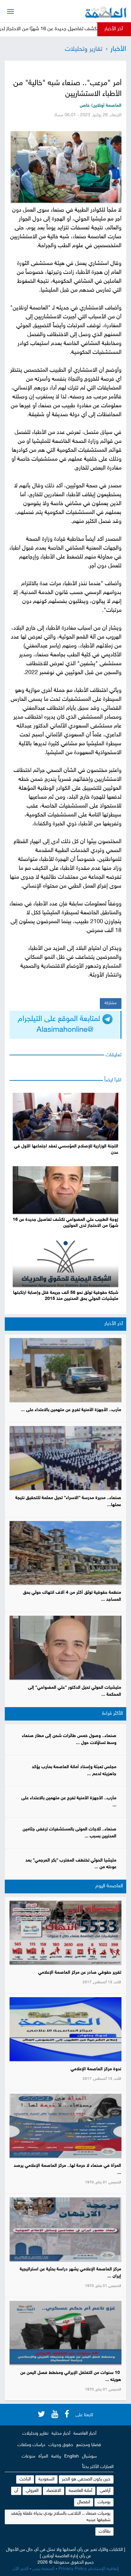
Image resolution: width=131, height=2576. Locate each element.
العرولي (32, 2491)
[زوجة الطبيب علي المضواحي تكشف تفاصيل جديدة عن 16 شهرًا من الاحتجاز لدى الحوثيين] (65, 1190)
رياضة (56, 2456)
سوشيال (89, 2456)
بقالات (104, 2531)
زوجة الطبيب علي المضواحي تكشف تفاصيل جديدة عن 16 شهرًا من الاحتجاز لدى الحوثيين (65, 1223)
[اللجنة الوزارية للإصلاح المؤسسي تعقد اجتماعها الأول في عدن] (65, 1117)
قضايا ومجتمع (89, 2445)
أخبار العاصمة (85, 2434)
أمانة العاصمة (80, 2491)
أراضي (105, 2491)
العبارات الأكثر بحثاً (98, 2467)
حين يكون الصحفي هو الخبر (86, 2479)
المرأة (43, 2456)
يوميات (104, 2502)
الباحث (25, 2479)
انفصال (84, 2502)
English (72, 2456)
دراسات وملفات (31, 2445)
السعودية (46, 2479)
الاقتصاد (54, 2491)
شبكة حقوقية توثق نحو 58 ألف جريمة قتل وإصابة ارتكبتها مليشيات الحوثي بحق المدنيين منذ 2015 (66, 1296)
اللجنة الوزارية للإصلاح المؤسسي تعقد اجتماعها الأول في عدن (66, 1150)
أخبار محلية (61, 2434)
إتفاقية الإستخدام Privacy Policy (89, 2569)
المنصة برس (43, 2569)
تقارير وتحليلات (84, 49)
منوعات (28, 2456)
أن (16, 2491)
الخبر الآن (20, 2569)
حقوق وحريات (61, 2445)
